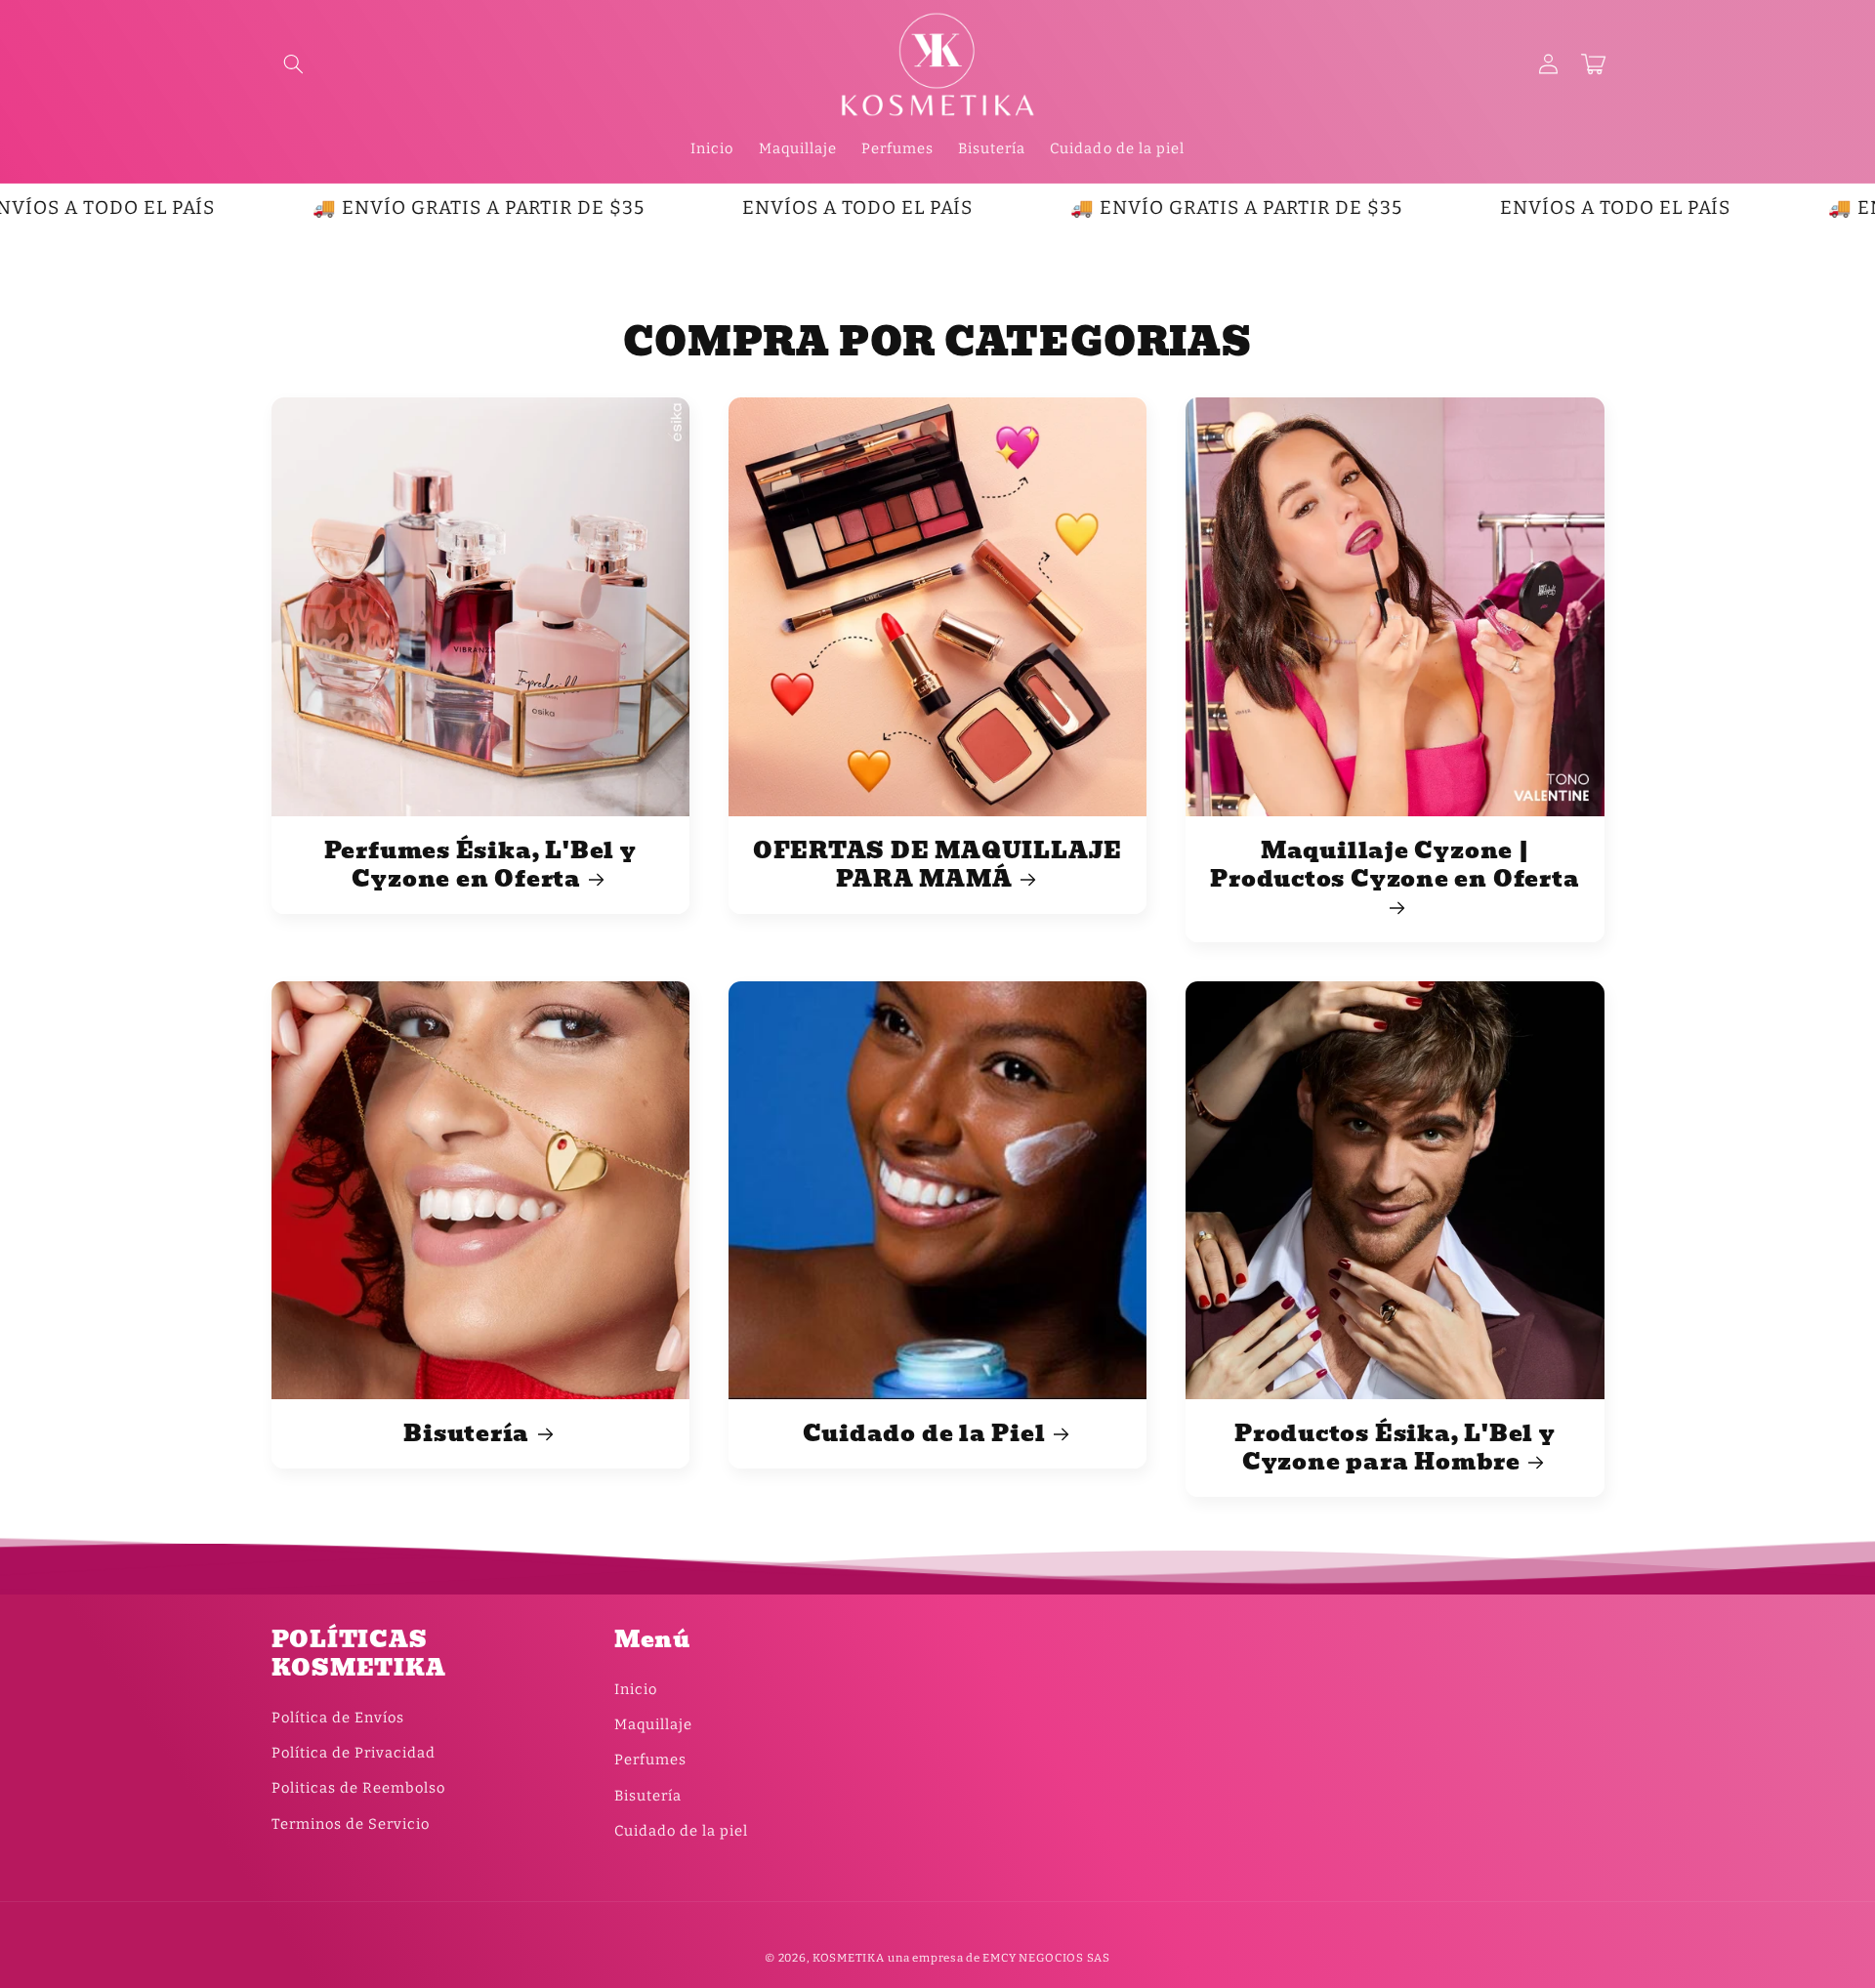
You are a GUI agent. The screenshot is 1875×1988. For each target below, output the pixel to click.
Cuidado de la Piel (924, 1434)
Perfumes (650, 1760)
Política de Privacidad (354, 1753)
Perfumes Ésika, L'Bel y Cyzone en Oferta (480, 865)
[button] (294, 64)
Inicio (636, 1689)
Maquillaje (653, 1724)
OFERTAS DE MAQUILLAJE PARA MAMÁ (937, 865)
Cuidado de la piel (681, 1831)
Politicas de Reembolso (358, 1788)
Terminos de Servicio (351, 1824)
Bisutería (466, 1434)
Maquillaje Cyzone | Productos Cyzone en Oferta (1395, 867)
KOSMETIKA (849, 1958)
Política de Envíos (338, 1718)
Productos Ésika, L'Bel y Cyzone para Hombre (1395, 1448)
